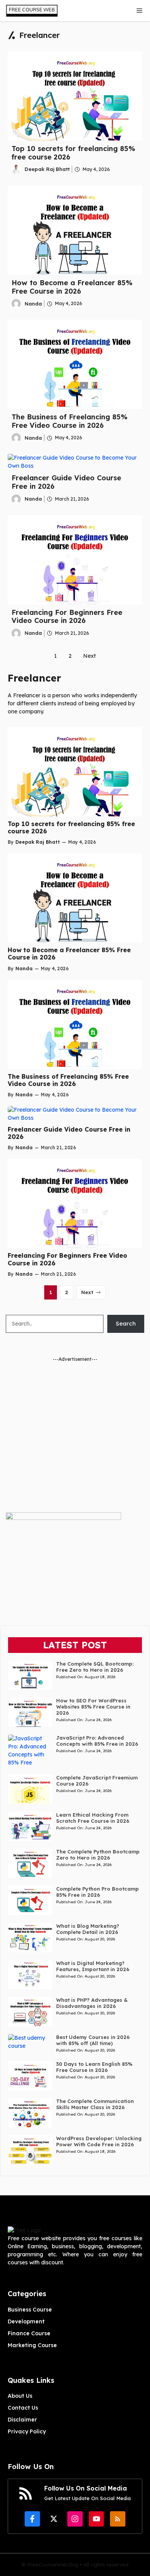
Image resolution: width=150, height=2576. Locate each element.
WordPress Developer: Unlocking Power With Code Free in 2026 (99, 2141)
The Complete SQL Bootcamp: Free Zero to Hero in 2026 (95, 1667)
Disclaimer (22, 2420)
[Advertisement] (75, 1437)
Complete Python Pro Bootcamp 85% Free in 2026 (97, 1892)
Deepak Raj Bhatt (47, 169)
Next (89, 656)
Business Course (30, 2310)
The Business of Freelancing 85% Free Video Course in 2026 (69, 421)
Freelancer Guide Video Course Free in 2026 (66, 482)
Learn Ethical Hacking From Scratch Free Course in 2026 (93, 1818)
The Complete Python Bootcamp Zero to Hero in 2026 (98, 1855)
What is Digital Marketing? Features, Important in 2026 (93, 1966)
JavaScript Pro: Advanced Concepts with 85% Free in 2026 (97, 1741)
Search (126, 1323)
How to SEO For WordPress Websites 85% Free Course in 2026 (93, 1707)
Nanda (33, 304)
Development (26, 2321)
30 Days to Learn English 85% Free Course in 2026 (94, 2067)
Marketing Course (32, 2345)
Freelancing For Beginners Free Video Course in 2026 (67, 617)
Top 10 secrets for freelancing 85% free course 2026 (73, 153)
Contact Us (23, 2408)
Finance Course (29, 2333)
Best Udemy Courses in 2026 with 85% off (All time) (93, 2040)
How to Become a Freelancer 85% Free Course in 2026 (72, 287)
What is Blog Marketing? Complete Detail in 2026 (88, 1929)
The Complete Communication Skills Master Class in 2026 (95, 2104)
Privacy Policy (27, 2431)
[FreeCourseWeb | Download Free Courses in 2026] (31, 11)
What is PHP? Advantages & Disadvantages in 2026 (92, 2003)
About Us (20, 2396)
